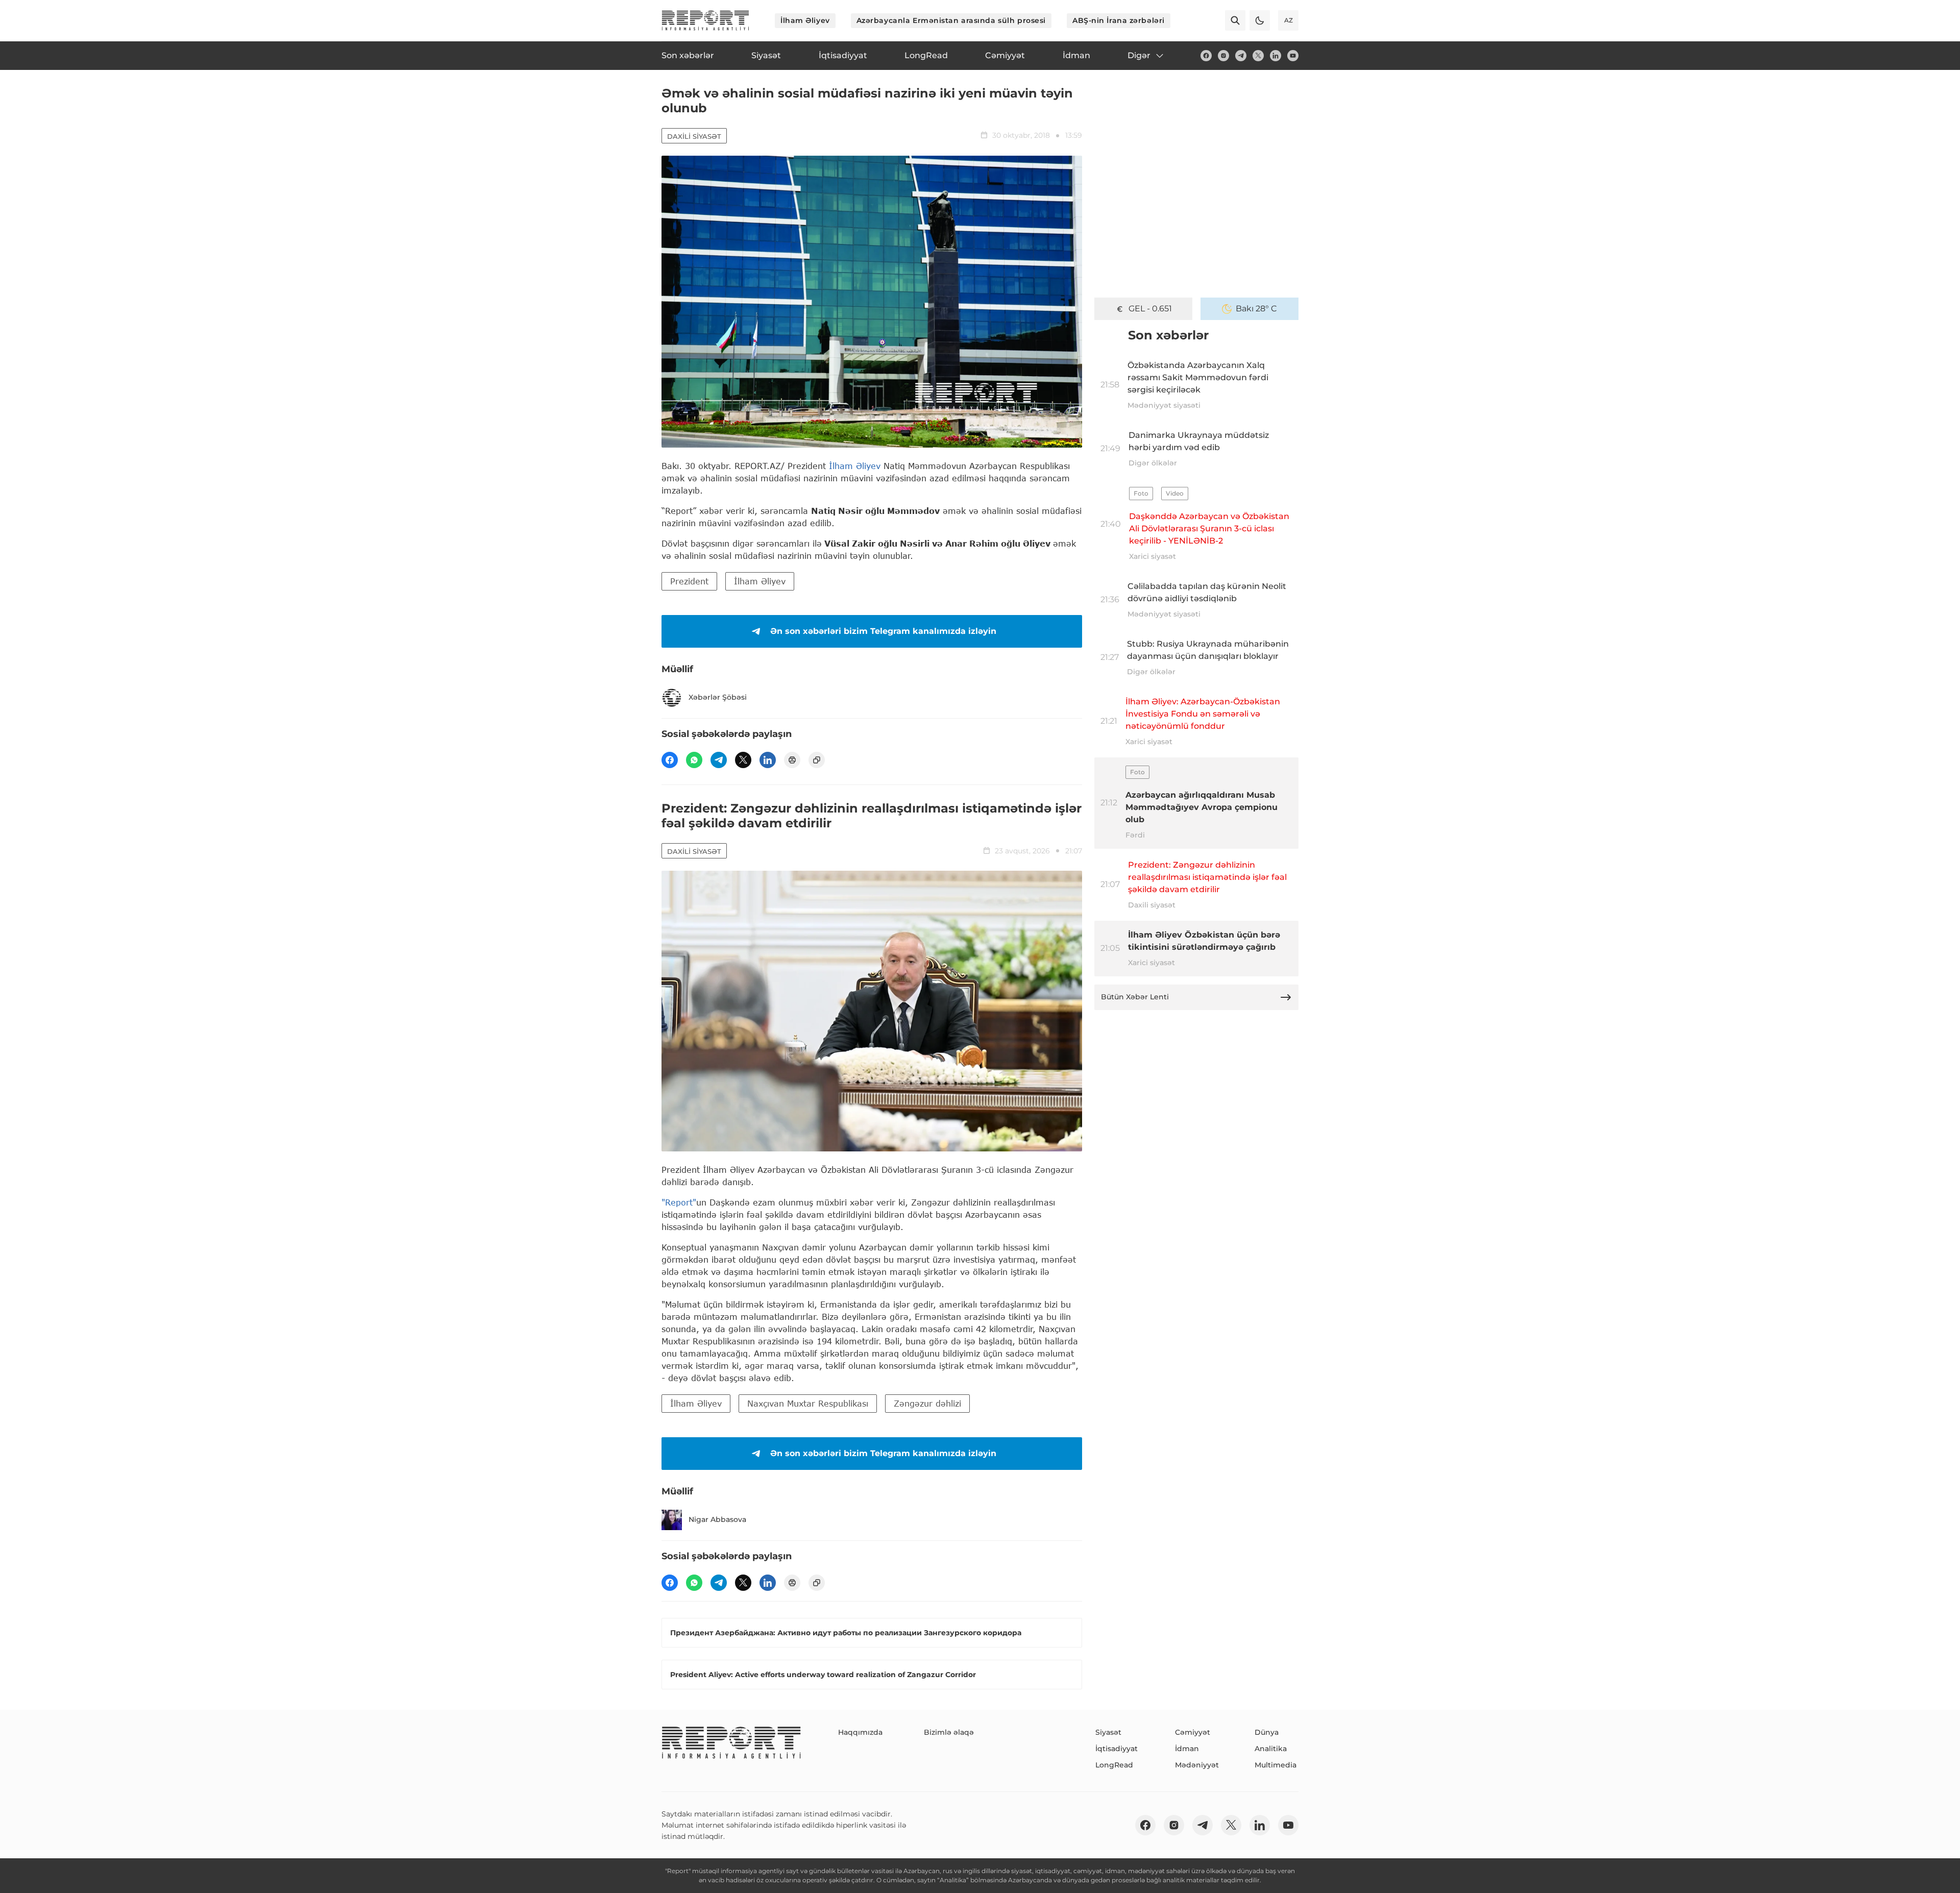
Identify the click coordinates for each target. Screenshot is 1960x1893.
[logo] (705, 20)
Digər (1139, 55)
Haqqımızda (860, 1732)
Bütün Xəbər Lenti (1135, 997)
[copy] (817, 760)
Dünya (1267, 1732)
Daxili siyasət (694, 136)
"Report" (679, 1202)
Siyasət (1108, 1732)
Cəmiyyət (1193, 1732)
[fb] (1206, 56)
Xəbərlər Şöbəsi (718, 697)
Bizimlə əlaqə (949, 1732)
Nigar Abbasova (717, 1519)
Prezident (689, 581)
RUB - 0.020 (1150, 309)
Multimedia (1276, 1765)
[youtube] (1293, 56)
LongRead (1114, 1765)
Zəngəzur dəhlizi (927, 1403)
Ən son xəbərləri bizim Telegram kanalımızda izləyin (883, 631)
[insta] (1223, 56)
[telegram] (1241, 56)
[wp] (694, 760)
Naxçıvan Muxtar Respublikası (808, 1403)
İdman (1187, 1749)
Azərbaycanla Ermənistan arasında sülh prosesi (951, 20)
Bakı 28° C (1256, 309)
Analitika (1271, 1749)
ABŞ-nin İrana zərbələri (1119, 20)
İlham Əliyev (805, 20)
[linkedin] (1276, 56)
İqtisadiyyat (1117, 1749)
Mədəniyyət (1197, 1765)
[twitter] (1258, 56)
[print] (792, 760)
